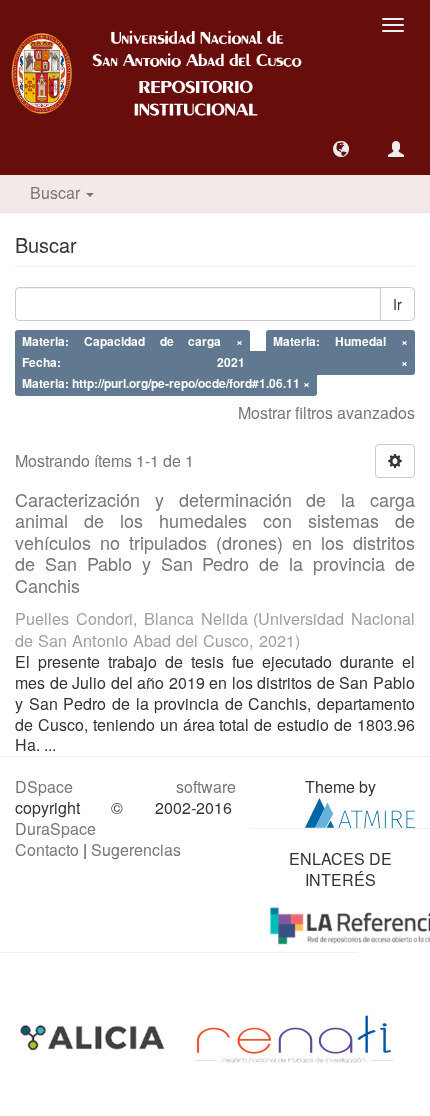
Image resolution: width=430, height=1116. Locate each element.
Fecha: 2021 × (215, 362)
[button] (341, 149)
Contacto (47, 849)
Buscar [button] (57, 192)
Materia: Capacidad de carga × (132, 342)
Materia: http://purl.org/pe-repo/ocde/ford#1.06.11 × (166, 383)
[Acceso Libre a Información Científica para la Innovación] (94, 1037)
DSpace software (125, 786)
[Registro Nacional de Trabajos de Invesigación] (294, 1037)
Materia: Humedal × (340, 342)
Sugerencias (136, 849)
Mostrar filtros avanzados (326, 412)
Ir (397, 304)
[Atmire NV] (360, 810)
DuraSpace (55, 828)
